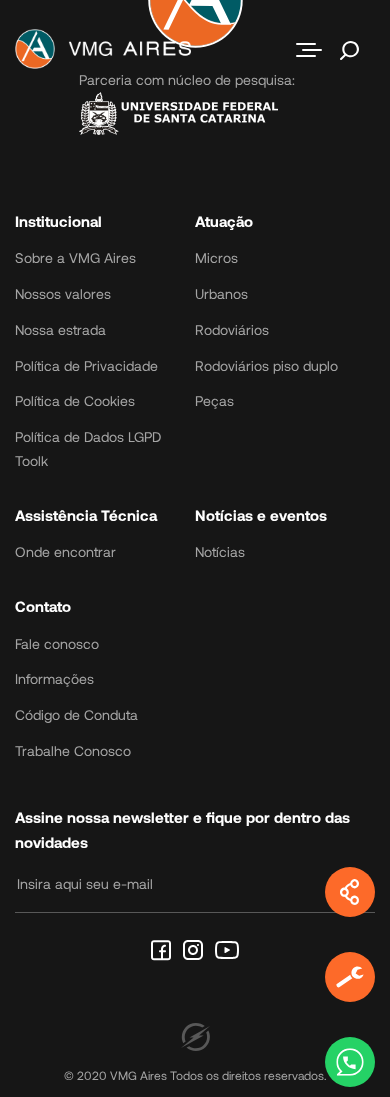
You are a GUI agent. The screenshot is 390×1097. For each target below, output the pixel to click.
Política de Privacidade (86, 365)
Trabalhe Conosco (73, 750)
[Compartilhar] (350, 892)
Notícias (220, 551)
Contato (43, 606)
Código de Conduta (76, 714)
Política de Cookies (75, 400)
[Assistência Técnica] (350, 977)
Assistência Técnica (86, 515)
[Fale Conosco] (350, 1062)
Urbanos (221, 293)
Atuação (224, 221)
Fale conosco (57, 643)
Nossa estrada (60, 329)
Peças (214, 400)
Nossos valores (63, 293)
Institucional (58, 221)
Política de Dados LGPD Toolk (88, 448)
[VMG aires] (108, 50)
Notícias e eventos (261, 515)
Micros (216, 257)
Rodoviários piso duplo (266, 365)
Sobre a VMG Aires (75, 257)
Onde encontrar (65, 551)
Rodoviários (232, 329)
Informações (54, 678)
